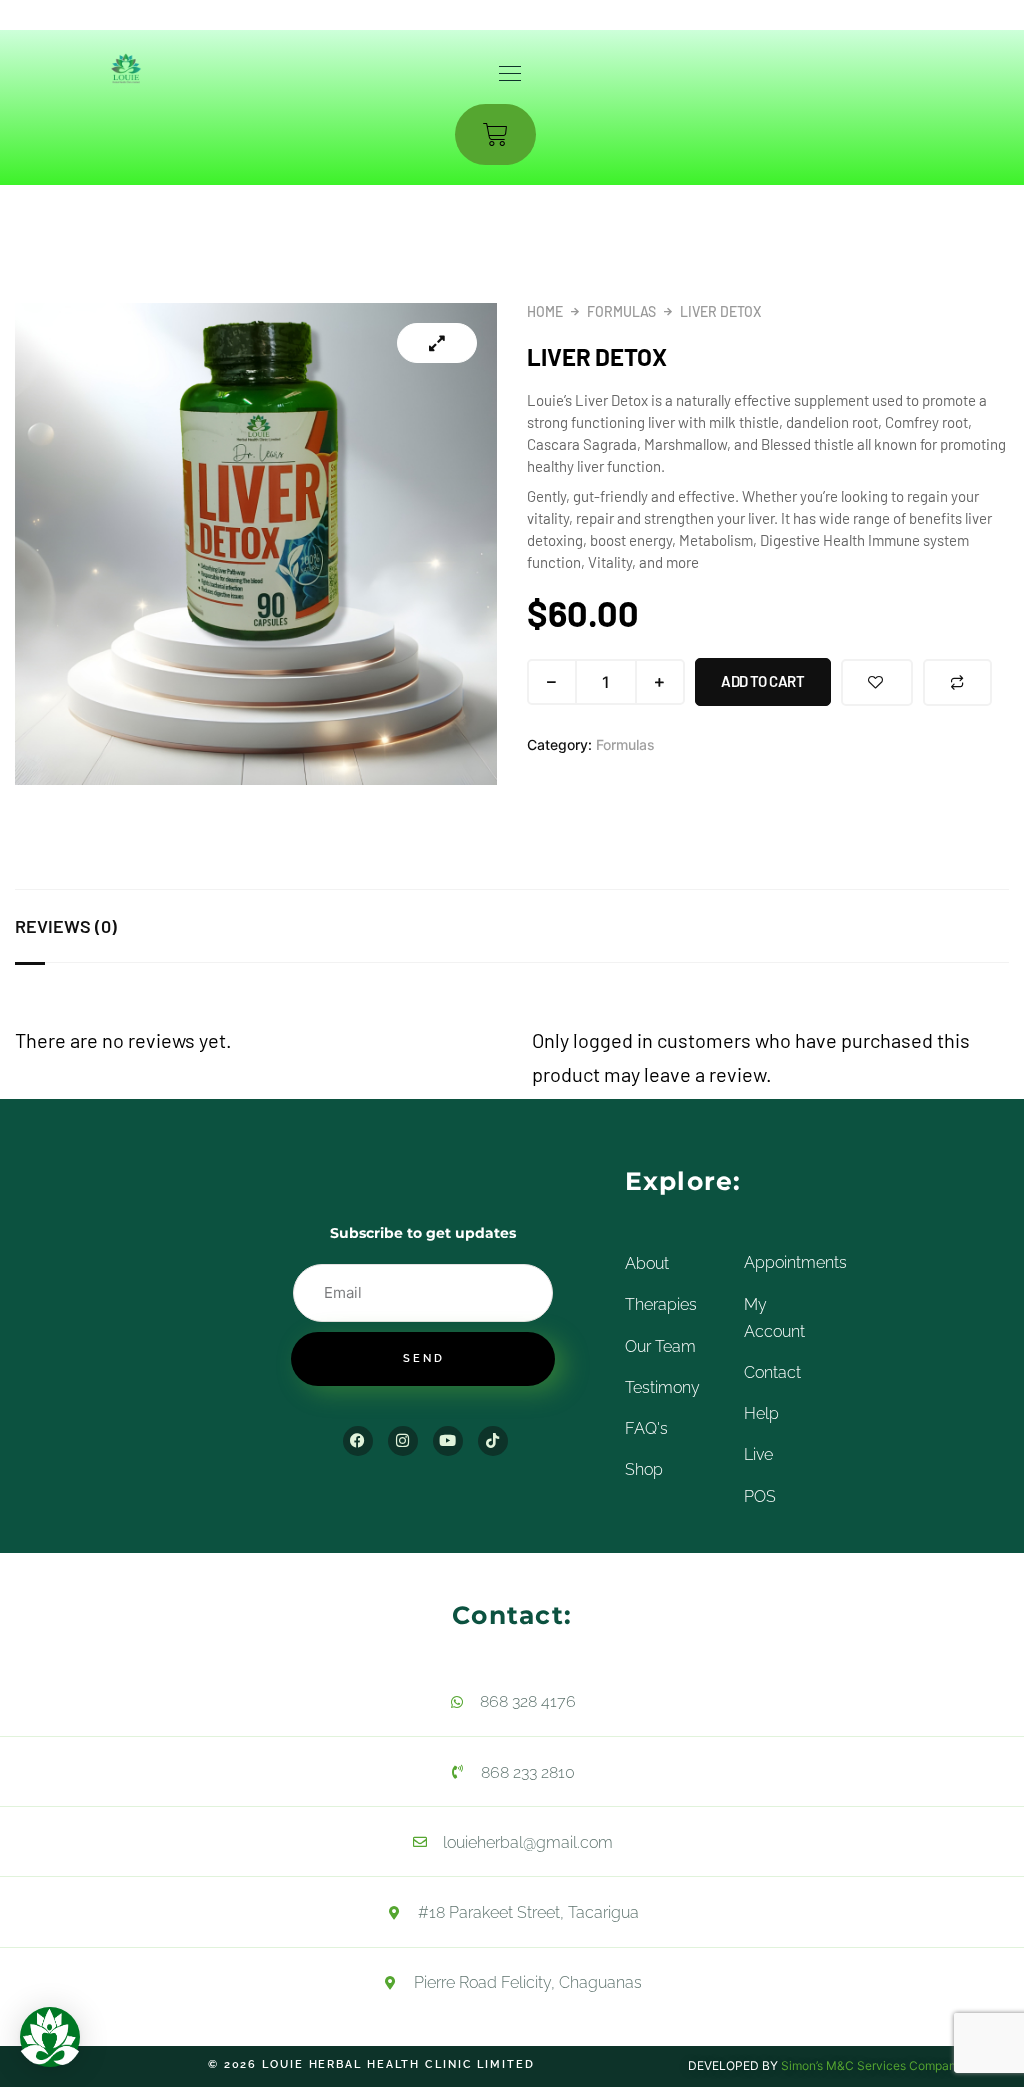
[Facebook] (358, 1441)
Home (545, 311)
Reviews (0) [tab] (66, 926)
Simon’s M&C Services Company (872, 2065)
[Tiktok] (493, 1441)
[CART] (495, 134)
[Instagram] (403, 1441)
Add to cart (763, 681)
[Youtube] (448, 1441)
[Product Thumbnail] (437, 343)
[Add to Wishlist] (877, 682)
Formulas (621, 311)
